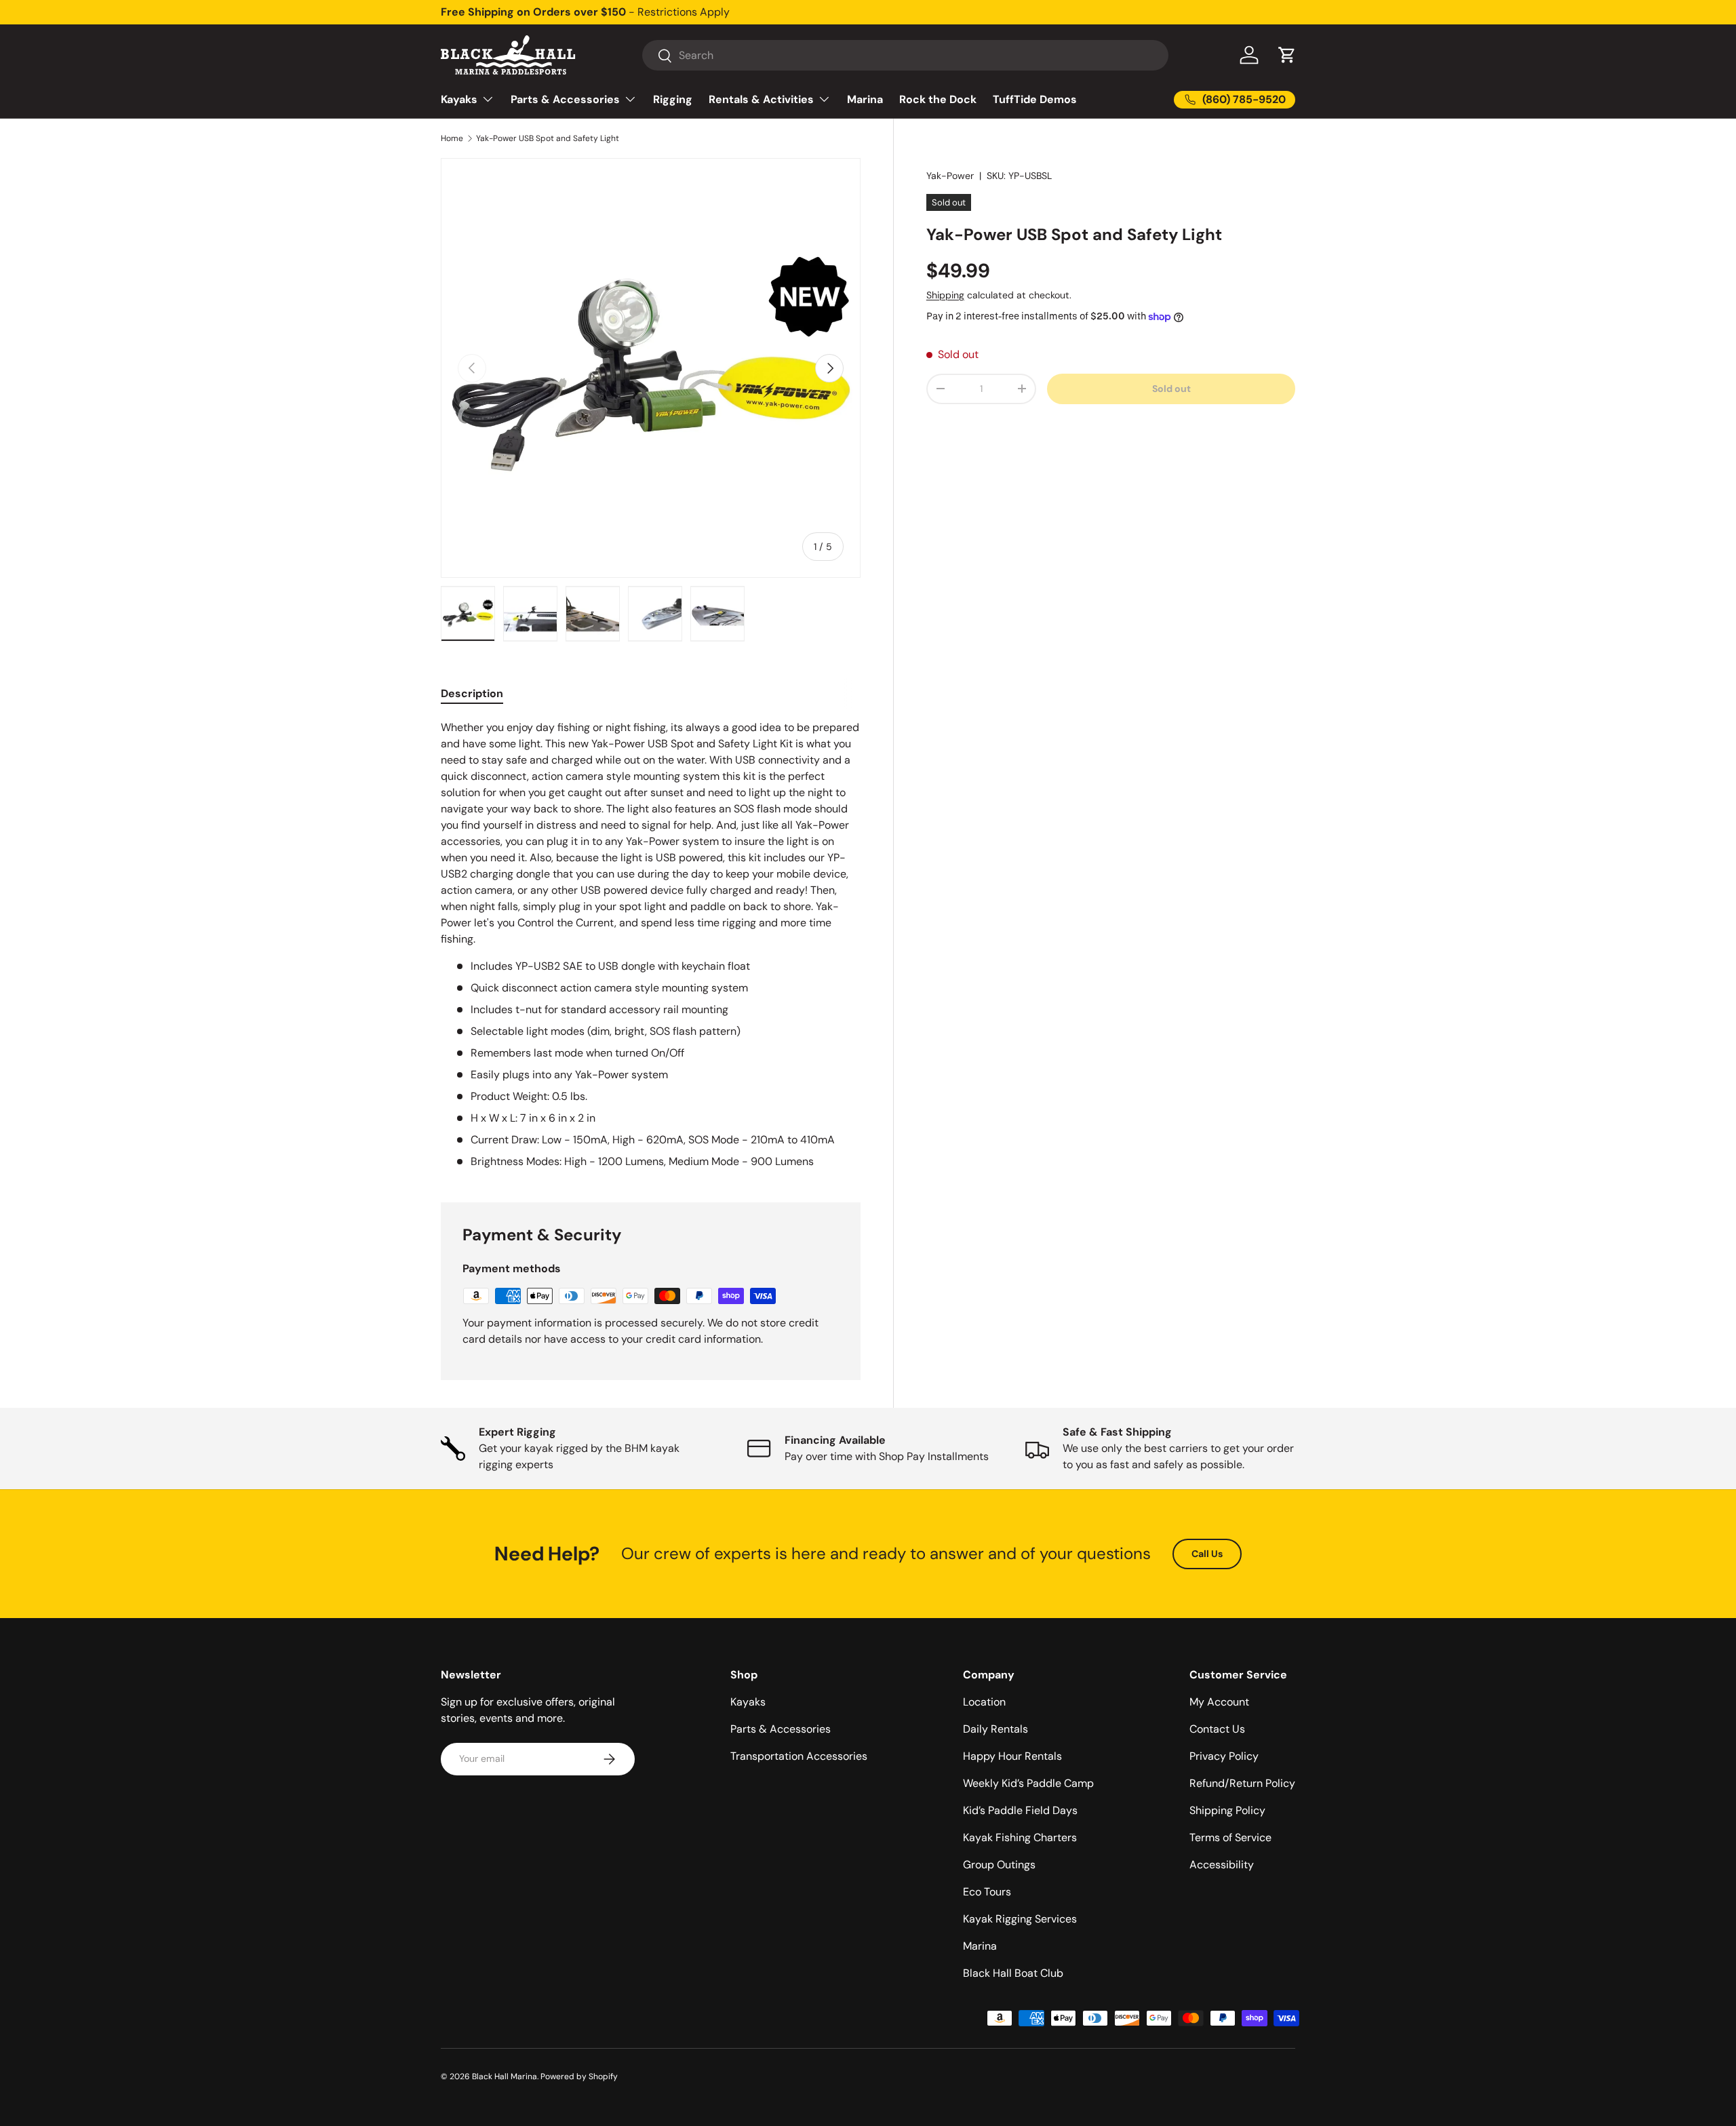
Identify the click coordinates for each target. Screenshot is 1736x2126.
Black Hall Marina (505, 2076)
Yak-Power (950, 176)
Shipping (945, 295)
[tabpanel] (651, 945)
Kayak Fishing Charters (1020, 1837)
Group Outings (999, 1865)
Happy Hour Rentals (1012, 1756)
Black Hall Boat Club (1013, 1973)
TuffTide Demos (1035, 99)
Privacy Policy (1224, 1756)
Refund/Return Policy (1242, 1783)
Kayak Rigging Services (1020, 1919)
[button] (1287, 55)
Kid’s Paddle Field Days (1020, 1810)
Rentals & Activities (761, 99)
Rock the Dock (938, 99)
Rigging (673, 99)
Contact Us (1217, 1729)
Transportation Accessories (799, 1756)
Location (984, 1702)
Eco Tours (987, 1892)
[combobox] (905, 55)
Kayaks (459, 99)
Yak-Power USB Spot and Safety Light (548, 138)
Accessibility (1222, 1865)
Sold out (1171, 389)
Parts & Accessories (565, 99)
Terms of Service (1230, 1837)
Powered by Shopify (579, 2076)
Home (452, 138)
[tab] (472, 693)
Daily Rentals (995, 1729)
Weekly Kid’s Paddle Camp (1028, 1783)
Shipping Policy (1227, 1810)
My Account (1219, 1702)
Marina (865, 99)
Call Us (1207, 1554)
